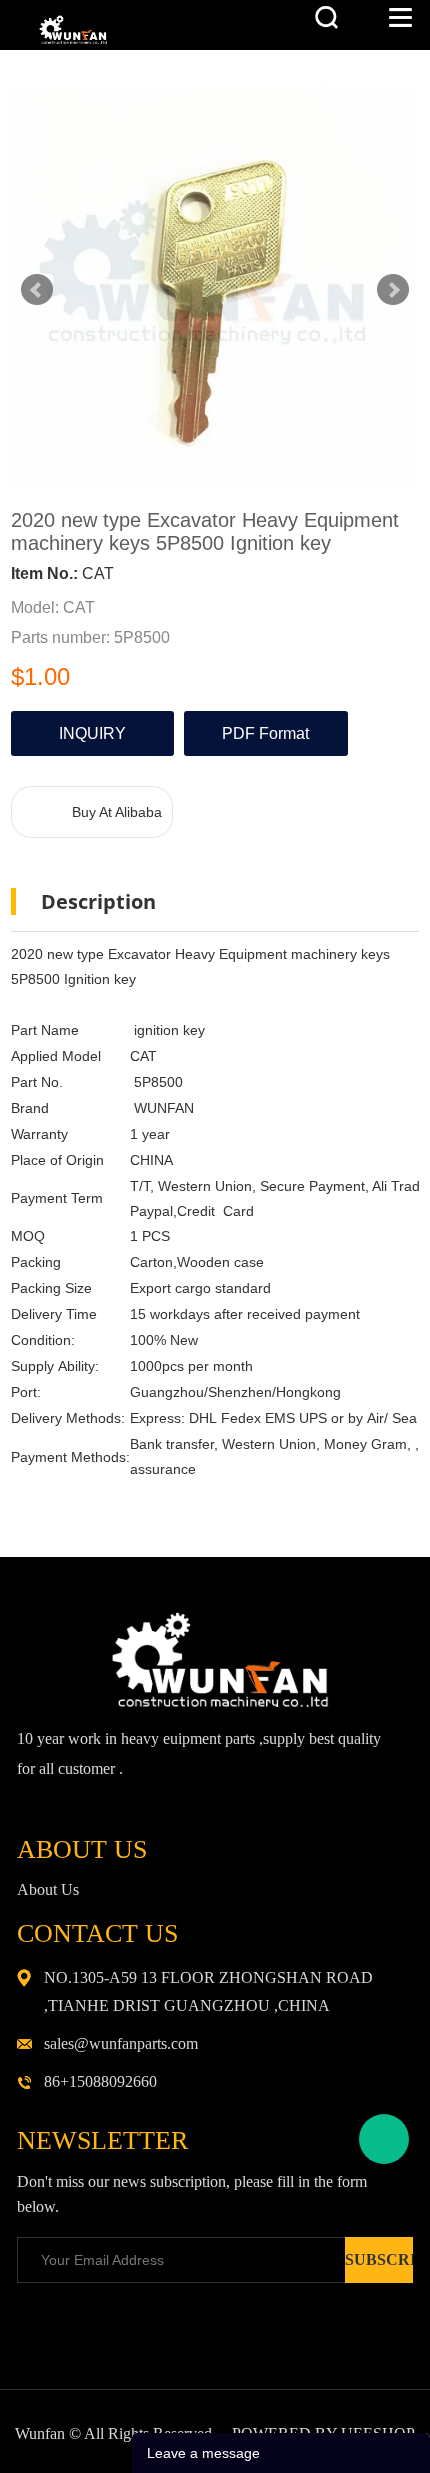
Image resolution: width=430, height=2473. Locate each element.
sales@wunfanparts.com (121, 2043)
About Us (48, 1889)
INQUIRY (92, 733)
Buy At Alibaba (117, 812)
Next (393, 290)
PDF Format (265, 733)
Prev (37, 290)
